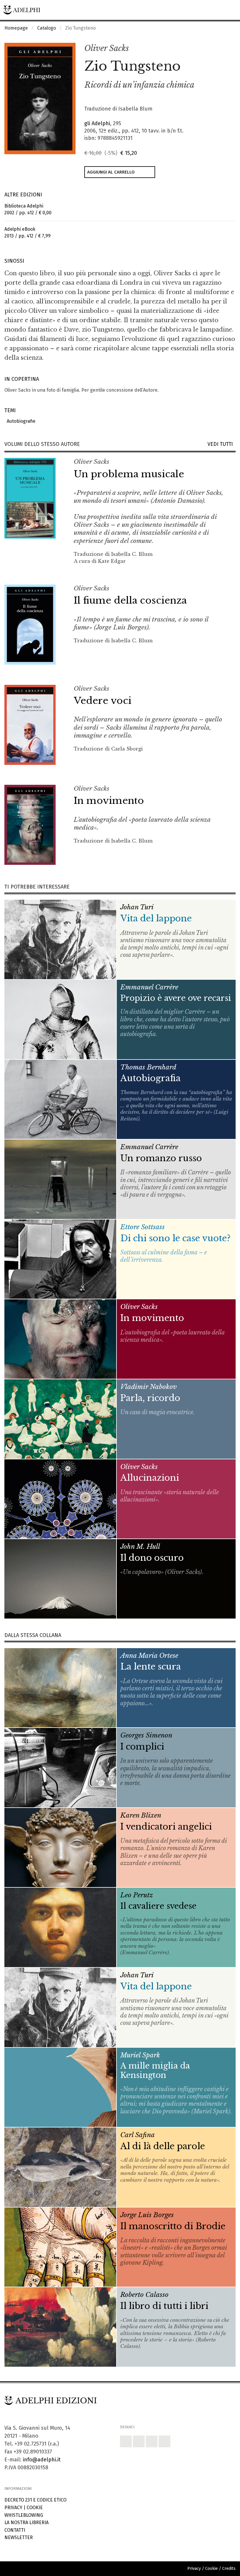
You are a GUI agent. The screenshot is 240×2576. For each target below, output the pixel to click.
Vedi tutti (222, 444)
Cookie (35, 2508)
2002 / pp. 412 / (28, 209)
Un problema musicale (129, 474)
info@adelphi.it (42, 2460)
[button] (218, 49)
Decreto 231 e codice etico (35, 2500)
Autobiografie (20, 421)
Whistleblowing (24, 2515)
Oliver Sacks (107, 48)
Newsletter (19, 2537)
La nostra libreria (26, 2522)
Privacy (13, 2508)
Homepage (16, 28)
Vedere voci (103, 701)
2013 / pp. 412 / (28, 232)
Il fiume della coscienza (130, 600)
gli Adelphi (97, 123)
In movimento (109, 801)
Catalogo (47, 28)
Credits (229, 2569)
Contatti (15, 2530)
